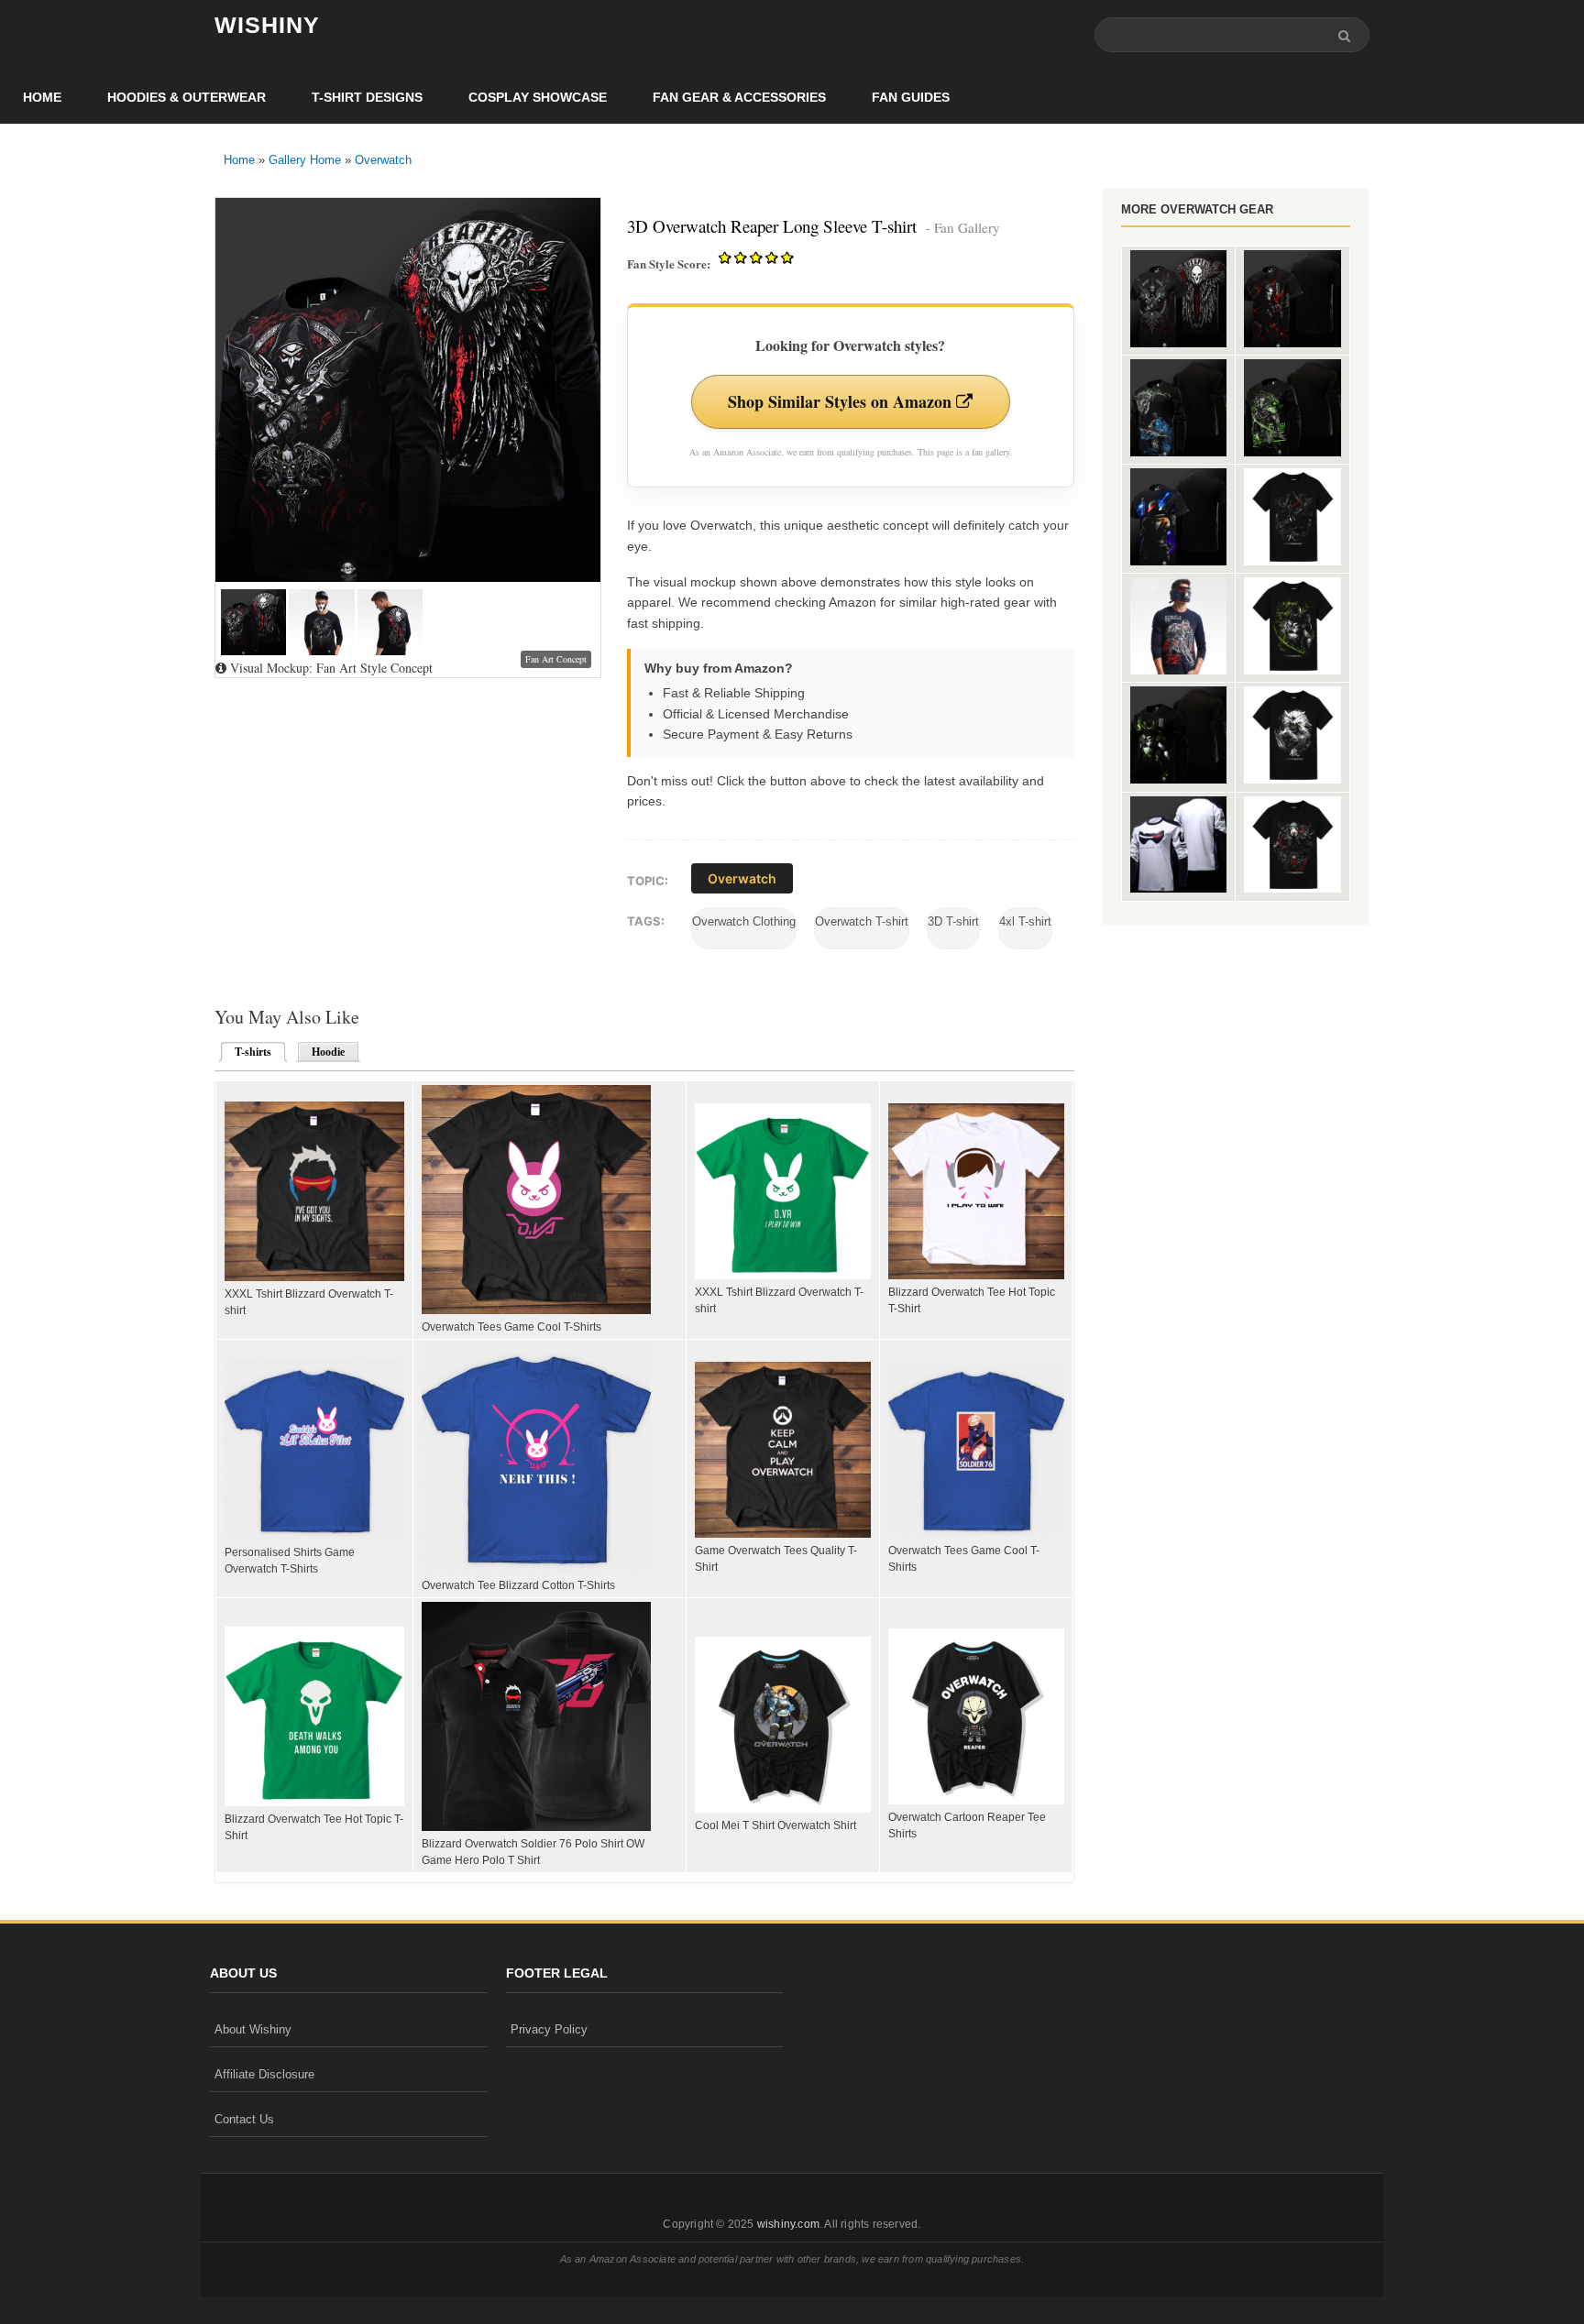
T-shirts (247, 1052)
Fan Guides (911, 97)
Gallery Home (305, 160)
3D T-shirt (953, 921)
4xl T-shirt (1025, 921)
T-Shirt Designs (367, 97)
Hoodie (328, 1052)
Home (42, 97)
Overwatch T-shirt (862, 921)
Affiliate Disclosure (264, 2074)
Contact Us (244, 2119)
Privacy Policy (549, 2029)
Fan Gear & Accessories (739, 97)
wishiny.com (788, 2224)
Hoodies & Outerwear (187, 97)
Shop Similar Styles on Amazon (842, 401)
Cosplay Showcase (538, 97)
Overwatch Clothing (744, 921)
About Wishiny (253, 2029)
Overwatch (383, 160)
